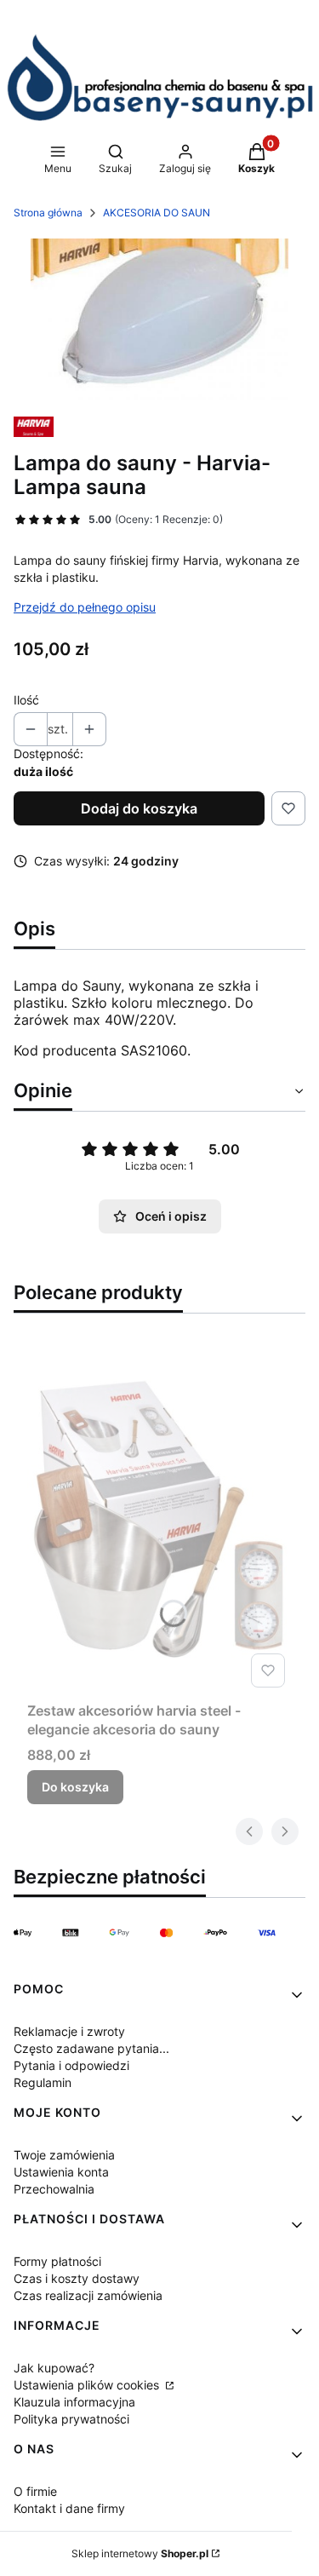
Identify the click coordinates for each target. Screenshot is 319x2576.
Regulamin (43, 2082)
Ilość (26, 700)
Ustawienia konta (61, 2172)
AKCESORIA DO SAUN (157, 213)
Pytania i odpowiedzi (71, 2065)
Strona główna (48, 213)
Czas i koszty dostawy (77, 2278)
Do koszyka (75, 1787)
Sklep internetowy (140, 2553)
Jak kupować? (54, 2368)
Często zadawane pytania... (91, 2048)
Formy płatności (57, 2261)
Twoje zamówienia (64, 2155)
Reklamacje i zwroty (69, 2031)
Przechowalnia (54, 2189)
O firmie (35, 2491)
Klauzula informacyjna (74, 2402)
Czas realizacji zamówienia (88, 2295)
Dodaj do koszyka (139, 808)
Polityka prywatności (71, 2419)
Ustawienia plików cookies (88, 2385)
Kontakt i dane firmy (69, 2508)
